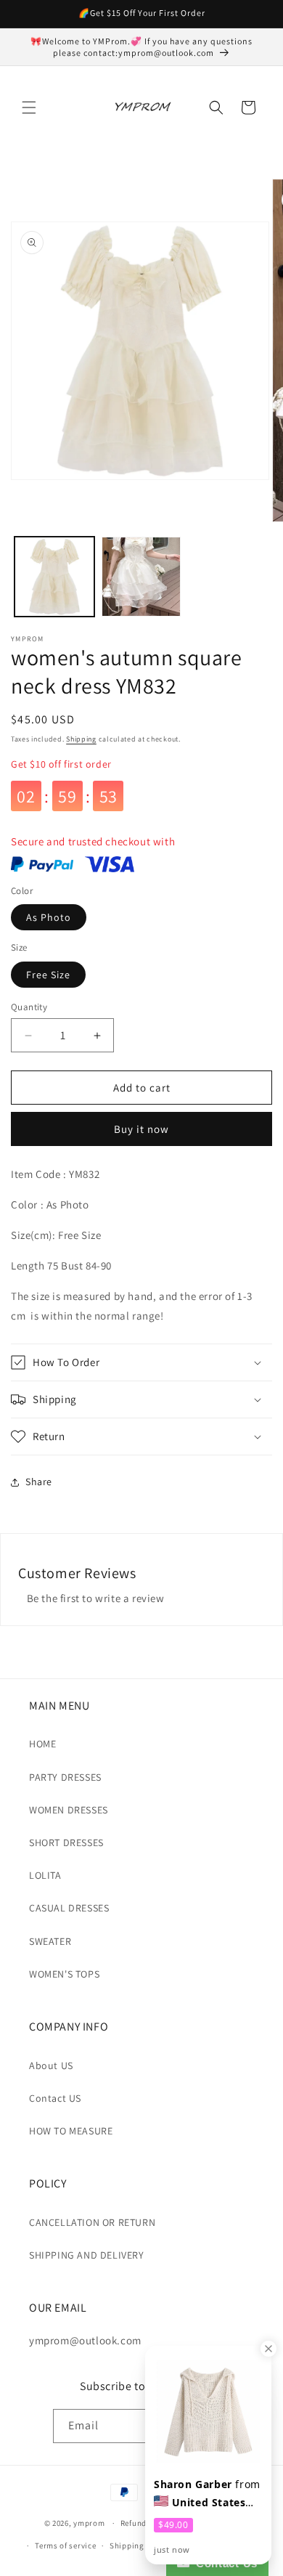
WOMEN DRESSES (69, 1810)
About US (51, 2065)
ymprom (89, 2523)
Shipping (81, 739)
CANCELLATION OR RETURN (92, 2222)
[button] (29, 107)
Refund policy (146, 2523)
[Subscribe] (214, 2426)
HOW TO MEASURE (71, 2131)
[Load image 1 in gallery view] (54, 577)
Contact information (222, 2545)
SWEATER (50, 1941)
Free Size (48, 975)
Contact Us (223, 2563)
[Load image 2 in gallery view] (141, 577)
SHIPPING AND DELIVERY (87, 2255)
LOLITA (45, 1875)
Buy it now (141, 1129)
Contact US (55, 2098)
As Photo (49, 917)
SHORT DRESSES (66, 1842)
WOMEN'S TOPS (64, 1974)
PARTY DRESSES (65, 1777)
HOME (42, 1744)
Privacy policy (213, 2523)
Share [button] (39, 1482)
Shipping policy (140, 2545)
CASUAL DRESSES (69, 1908)
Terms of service (65, 2545)
